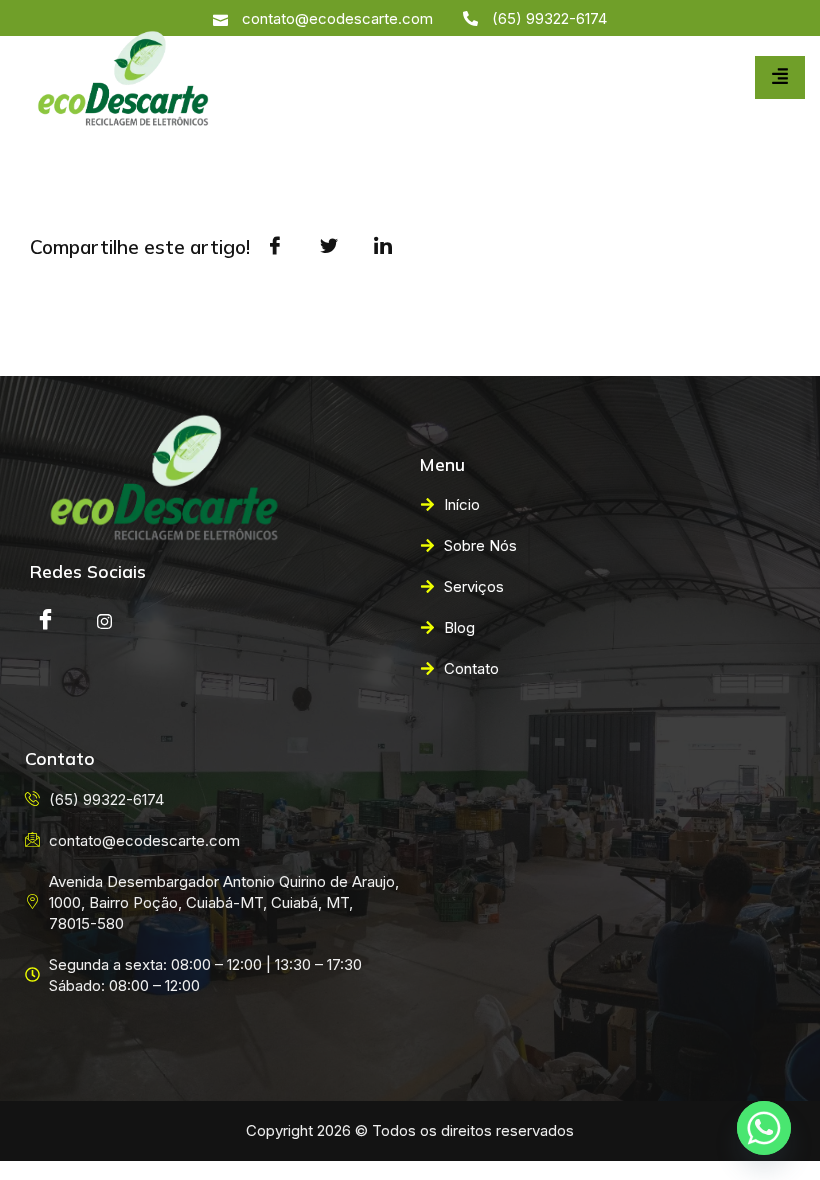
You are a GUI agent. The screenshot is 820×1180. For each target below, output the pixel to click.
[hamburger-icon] (780, 78)
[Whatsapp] (764, 1128)
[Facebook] (45, 621)
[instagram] (104, 621)
